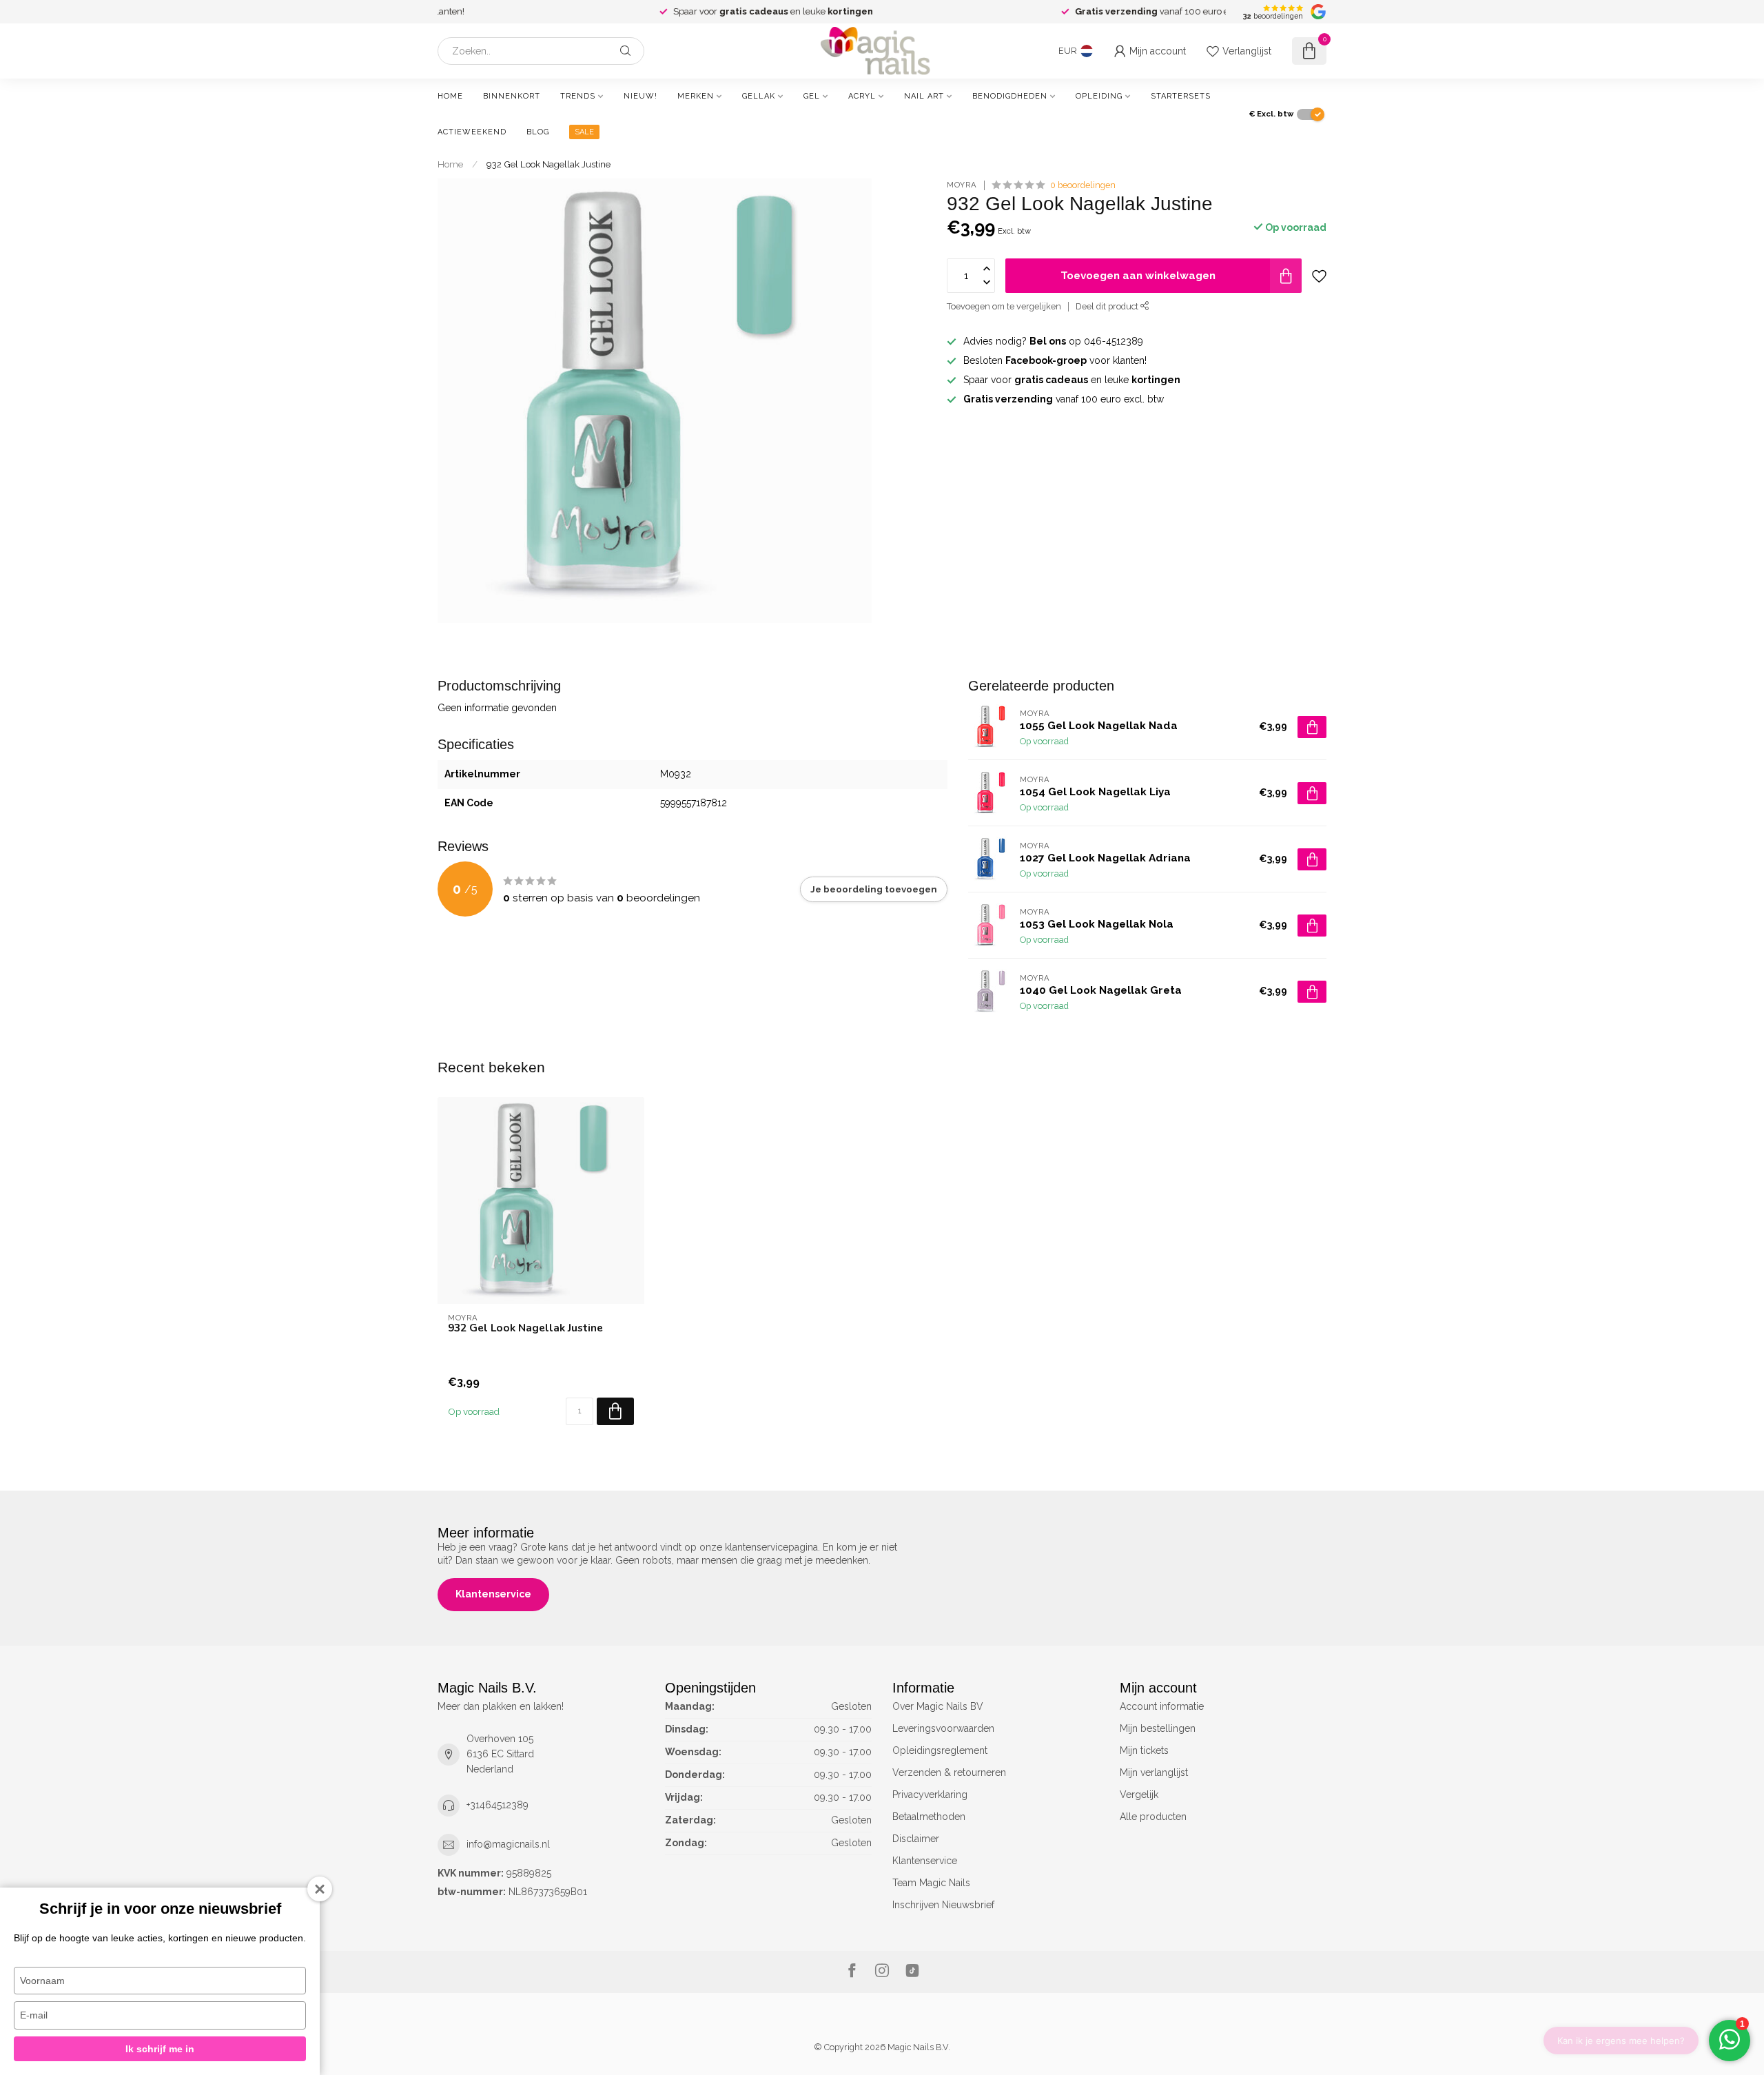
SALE (584, 132)
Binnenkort (512, 96)
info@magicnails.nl (508, 1844)
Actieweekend (472, 132)
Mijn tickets (1144, 1750)
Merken (696, 96)
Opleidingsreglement (940, 1750)
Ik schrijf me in (160, 2049)
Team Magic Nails (931, 1883)
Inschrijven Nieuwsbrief (943, 1905)
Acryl (862, 96)
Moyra (962, 185)
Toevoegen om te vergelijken (1004, 306)
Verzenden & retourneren (949, 1772)
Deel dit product (1108, 306)
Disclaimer (916, 1839)
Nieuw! (640, 96)
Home (450, 96)
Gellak (759, 96)
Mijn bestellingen (1158, 1728)
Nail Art (924, 96)
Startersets (1181, 96)
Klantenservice (493, 1594)
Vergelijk (1139, 1795)
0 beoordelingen (1083, 185)
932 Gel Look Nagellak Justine (548, 164)
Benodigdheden (1010, 96)
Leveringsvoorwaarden (943, 1728)
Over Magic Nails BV (938, 1706)
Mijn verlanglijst (1154, 1772)
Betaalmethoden (929, 1817)
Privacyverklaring (930, 1795)
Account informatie (1162, 1706)
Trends (578, 96)
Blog (538, 132)
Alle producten (1153, 1817)
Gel (812, 96)
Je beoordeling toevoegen (874, 889)
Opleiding (1099, 96)
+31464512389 (498, 1805)
